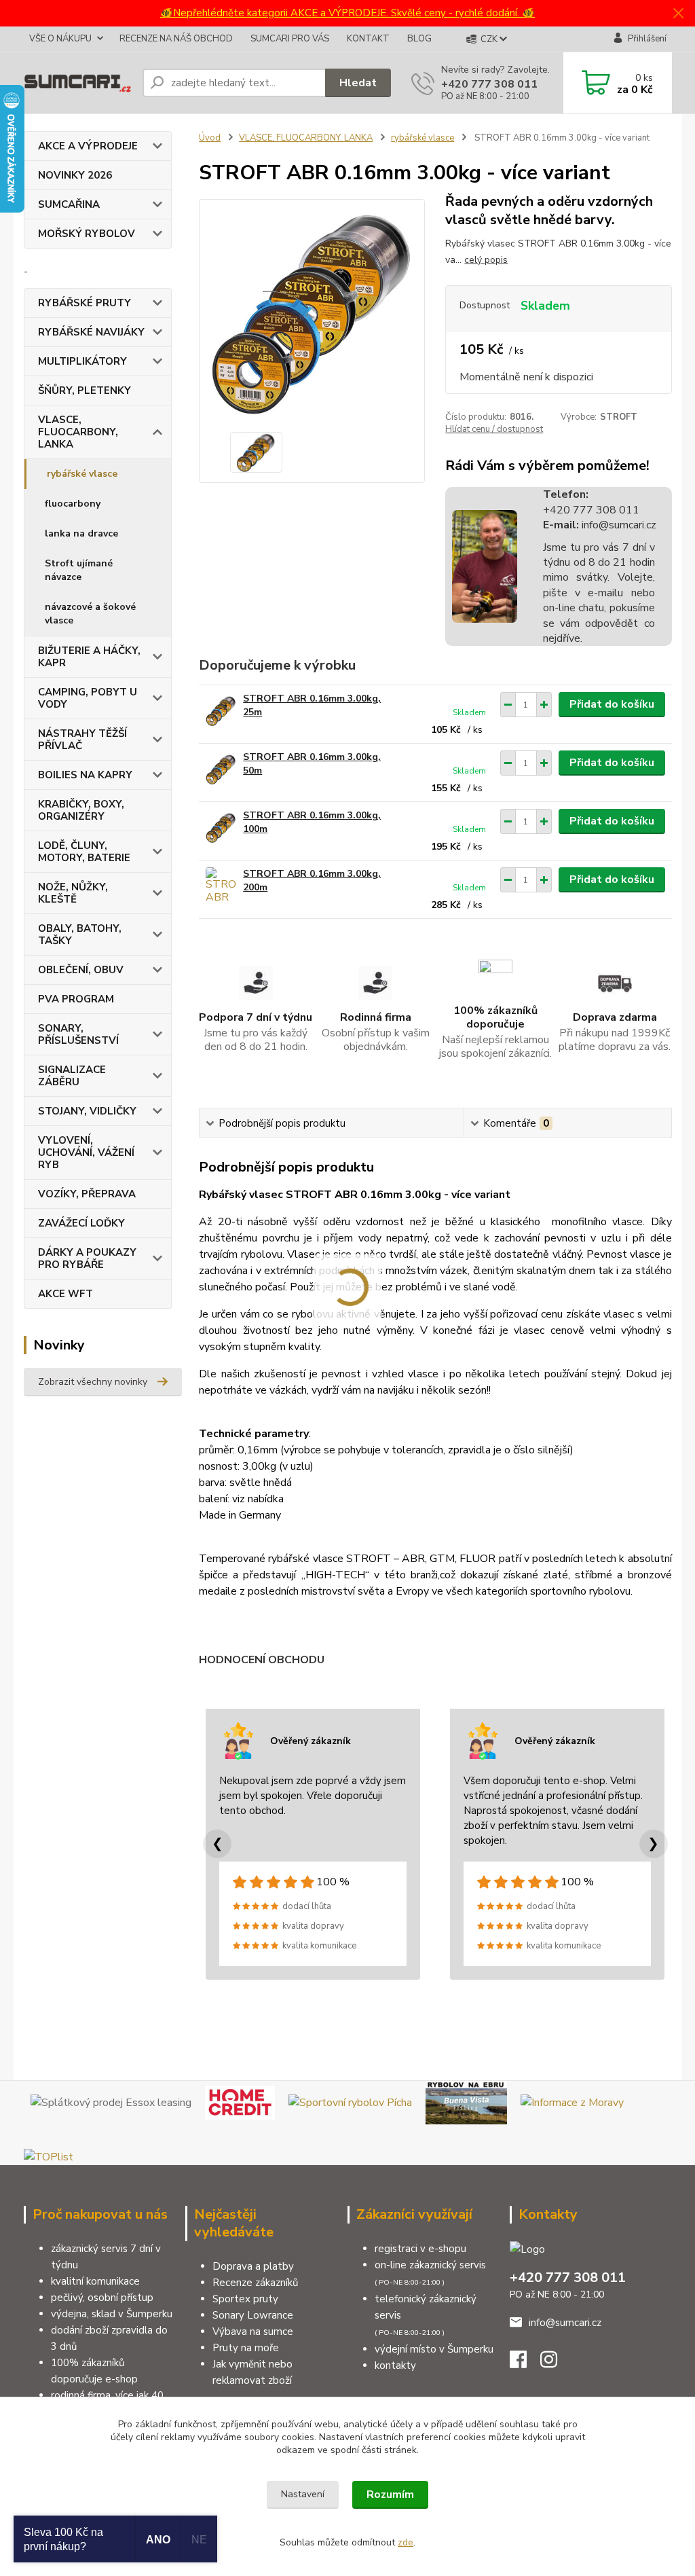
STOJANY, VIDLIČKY (87, 1111)
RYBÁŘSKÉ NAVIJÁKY (91, 332)
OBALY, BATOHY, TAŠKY (80, 935)
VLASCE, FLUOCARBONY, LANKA (78, 432)
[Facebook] (525, 2363)
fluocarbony (73, 504)
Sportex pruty (245, 2299)
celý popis (486, 260)
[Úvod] (78, 83)
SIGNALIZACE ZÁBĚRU (72, 1076)
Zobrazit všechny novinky (93, 1382)
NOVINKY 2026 (75, 175)
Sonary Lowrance (253, 2315)
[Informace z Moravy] (572, 2102)
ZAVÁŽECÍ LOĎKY (81, 1223)
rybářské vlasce (82, 474)
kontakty (395, 2365)
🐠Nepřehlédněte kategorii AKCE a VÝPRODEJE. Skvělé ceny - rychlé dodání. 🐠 (347, 13)
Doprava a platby (253, 2266)
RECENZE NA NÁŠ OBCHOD (176, 39)
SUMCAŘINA (69, 204)
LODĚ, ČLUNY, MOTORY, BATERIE (84, 852)
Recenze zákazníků (255, 2283)
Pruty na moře (246, 2348)
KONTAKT (368, 39)
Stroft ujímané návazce (79, 570)
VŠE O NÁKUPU (60, 39)
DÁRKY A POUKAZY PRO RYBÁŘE (87, 1258)
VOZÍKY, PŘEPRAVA (87, 1194)
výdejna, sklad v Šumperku (112, 2314)
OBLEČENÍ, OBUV (81, 970)
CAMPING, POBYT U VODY (88, 698)
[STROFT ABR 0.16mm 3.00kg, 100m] (221, 828)
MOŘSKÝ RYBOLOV (87, 234)
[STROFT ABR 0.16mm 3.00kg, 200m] (221, 886)
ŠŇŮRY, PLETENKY (84, 391)
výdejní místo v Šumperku (434, 2349)
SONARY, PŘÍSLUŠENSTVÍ (78, 1034)
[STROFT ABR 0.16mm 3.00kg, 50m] (221, 769)
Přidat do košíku (612, 704)
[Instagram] (556, 2363)
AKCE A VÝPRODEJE (88, 146)
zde (406, 2542)
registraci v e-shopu (420, 2249)
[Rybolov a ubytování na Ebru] (466, 2102)
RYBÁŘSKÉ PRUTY (84, 303)
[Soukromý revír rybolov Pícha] (350, 2102)
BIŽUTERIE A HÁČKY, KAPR (89, 657)
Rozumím (390, 2495)
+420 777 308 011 (489, 84)
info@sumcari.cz (618, 525)
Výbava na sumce (253, 2332)
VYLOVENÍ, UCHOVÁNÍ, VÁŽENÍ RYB (86, 1153)
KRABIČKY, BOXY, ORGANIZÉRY (81, 810)
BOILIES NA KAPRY (85, 775)
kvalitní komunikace (95, 2281)
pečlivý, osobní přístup (102, 2298)
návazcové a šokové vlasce (90, 614)
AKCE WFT (65, 1294)
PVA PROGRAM (76, 999)
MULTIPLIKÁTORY (82, 361)
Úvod (210, 138)
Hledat (358, 83)
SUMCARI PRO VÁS (290, 39)
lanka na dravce (81, 533)
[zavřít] (678, 14)
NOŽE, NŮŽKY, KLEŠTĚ (73, 893)
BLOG (419, 39)
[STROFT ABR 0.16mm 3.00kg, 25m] (221, 711)
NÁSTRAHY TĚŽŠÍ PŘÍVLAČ (82, 740)
